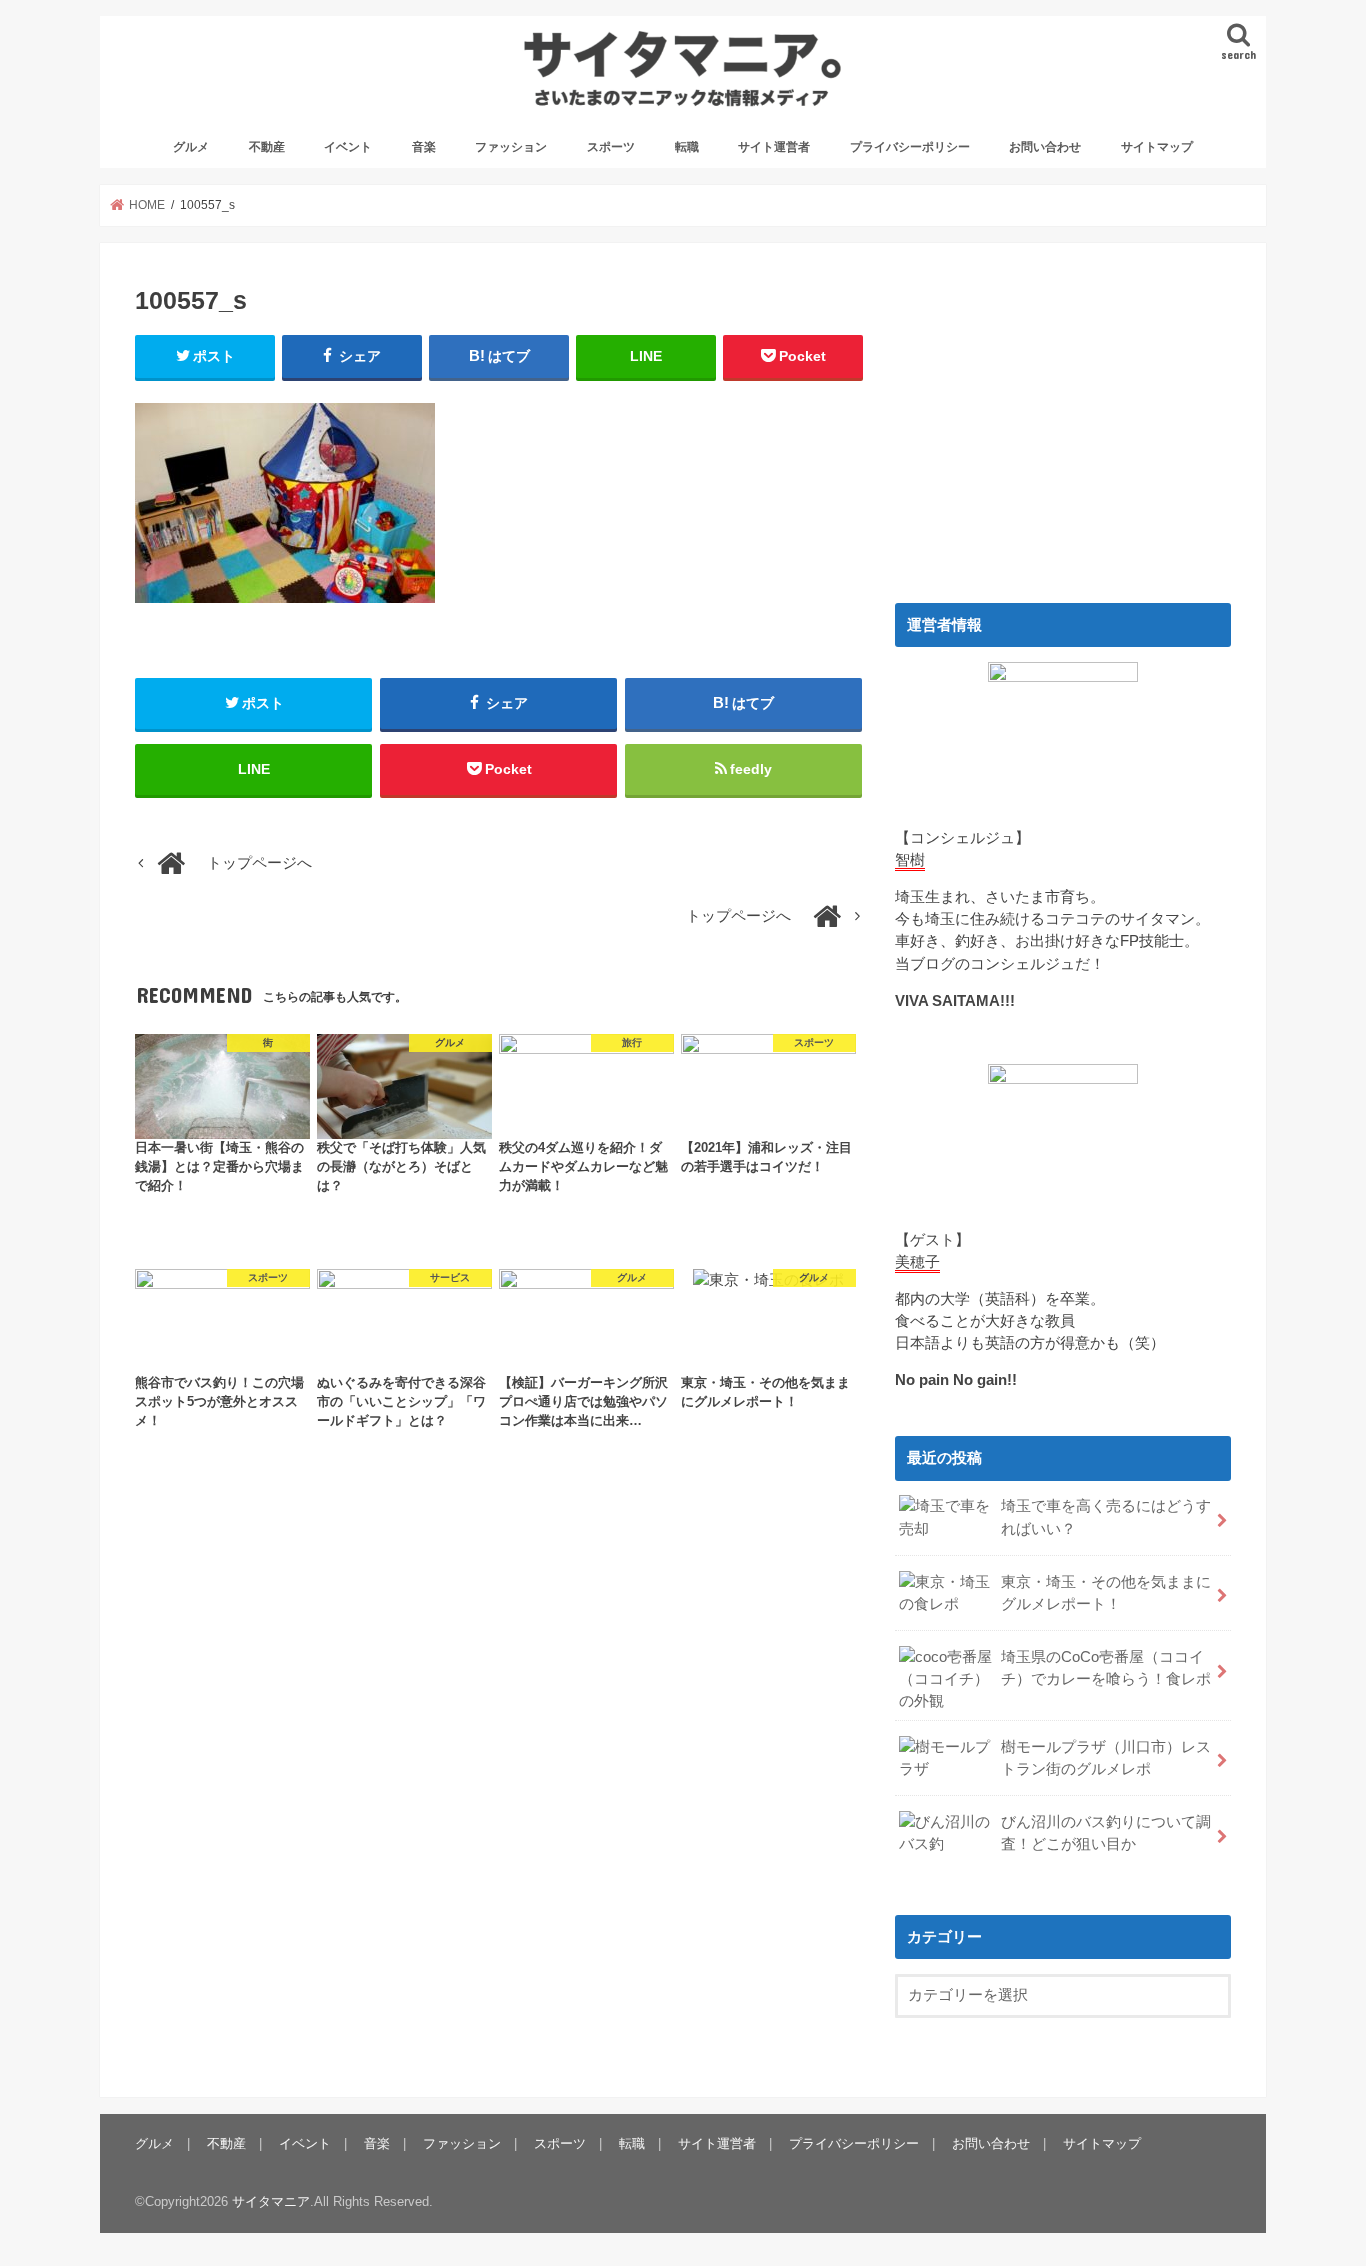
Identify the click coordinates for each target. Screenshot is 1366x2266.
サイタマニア (271, 2201)
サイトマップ (1157, 147)
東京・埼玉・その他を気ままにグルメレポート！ (1106, 1593)
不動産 (267, 147)
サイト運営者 (774, 147)
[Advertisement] (1063, 418)
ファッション (511, 147)
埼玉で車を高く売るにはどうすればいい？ (1106, 1517)
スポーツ (611, 147)
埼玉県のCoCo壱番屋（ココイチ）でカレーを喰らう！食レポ (1106, 1668)
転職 (687, 147)
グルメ (191, 147)
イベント (348, 147)
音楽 (424, 147)
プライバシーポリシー (910, 147)
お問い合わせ (1045, 147)
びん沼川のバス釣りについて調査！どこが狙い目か (1106, 1833)
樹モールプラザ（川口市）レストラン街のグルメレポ (1106, 1758)
